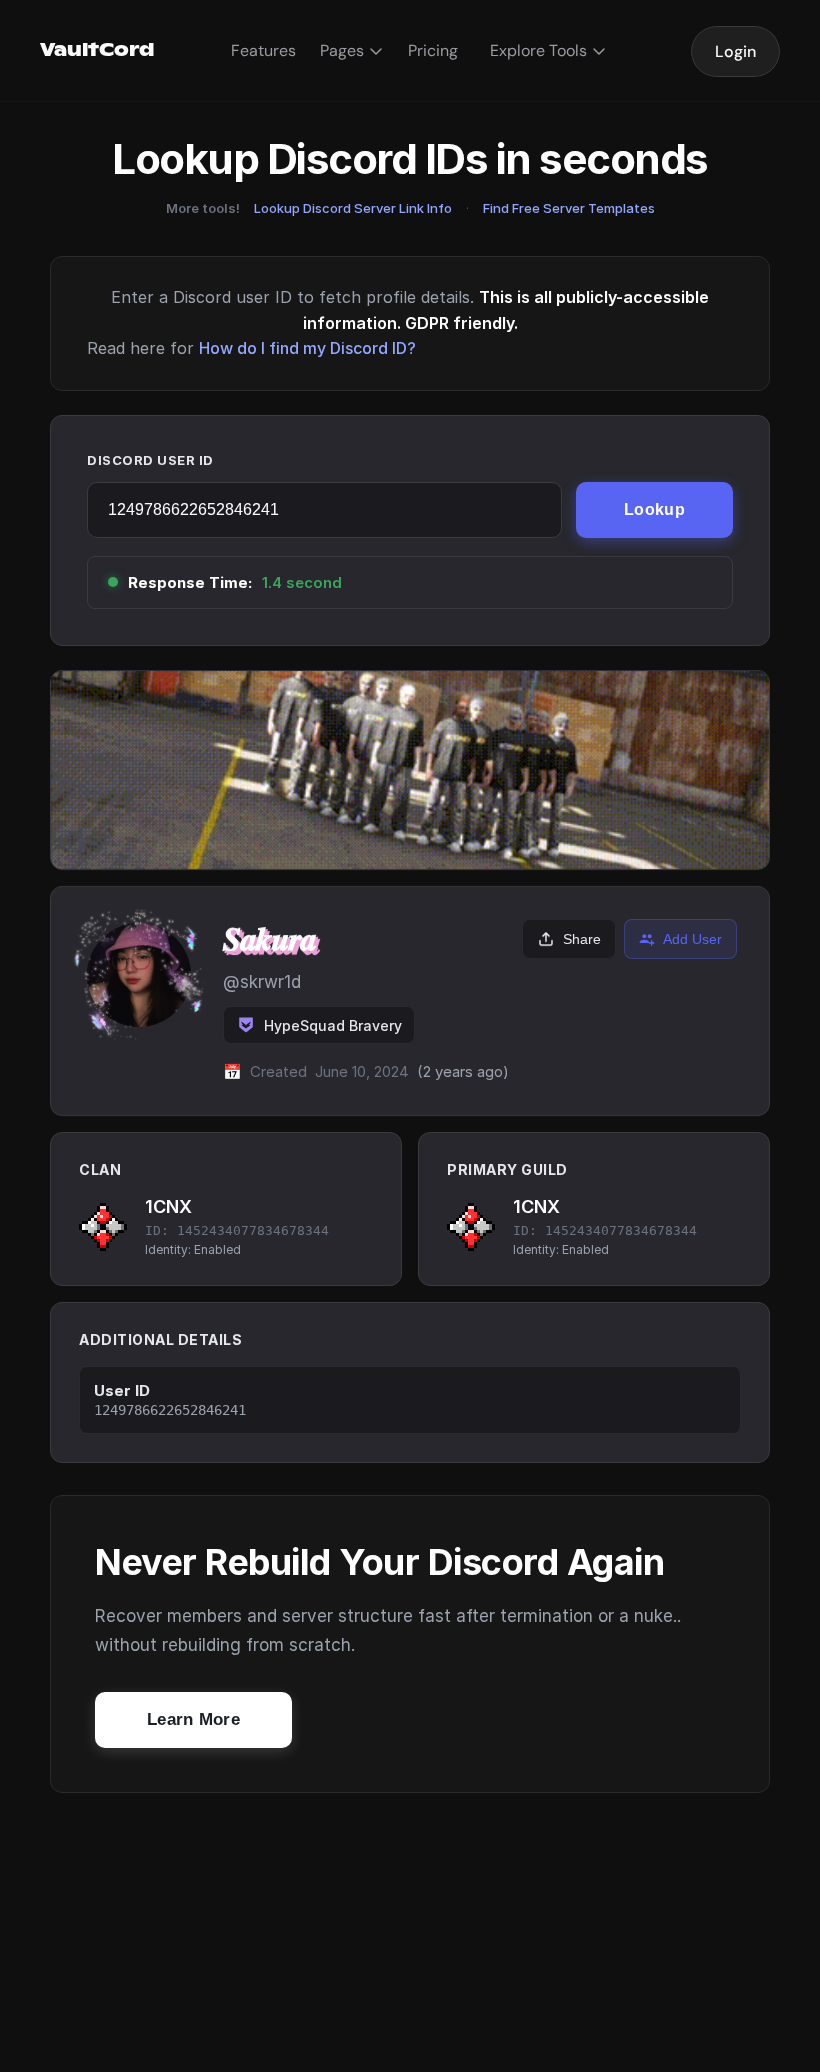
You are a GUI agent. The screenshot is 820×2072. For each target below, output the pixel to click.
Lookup (654, 509)
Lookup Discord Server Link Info (353, 208)
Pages (342, 50)
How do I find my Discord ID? (307, 348)
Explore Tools (538, 50)
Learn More (193, 1719)
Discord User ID (150, 460)
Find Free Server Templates (569, 208)
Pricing (433, 50)
